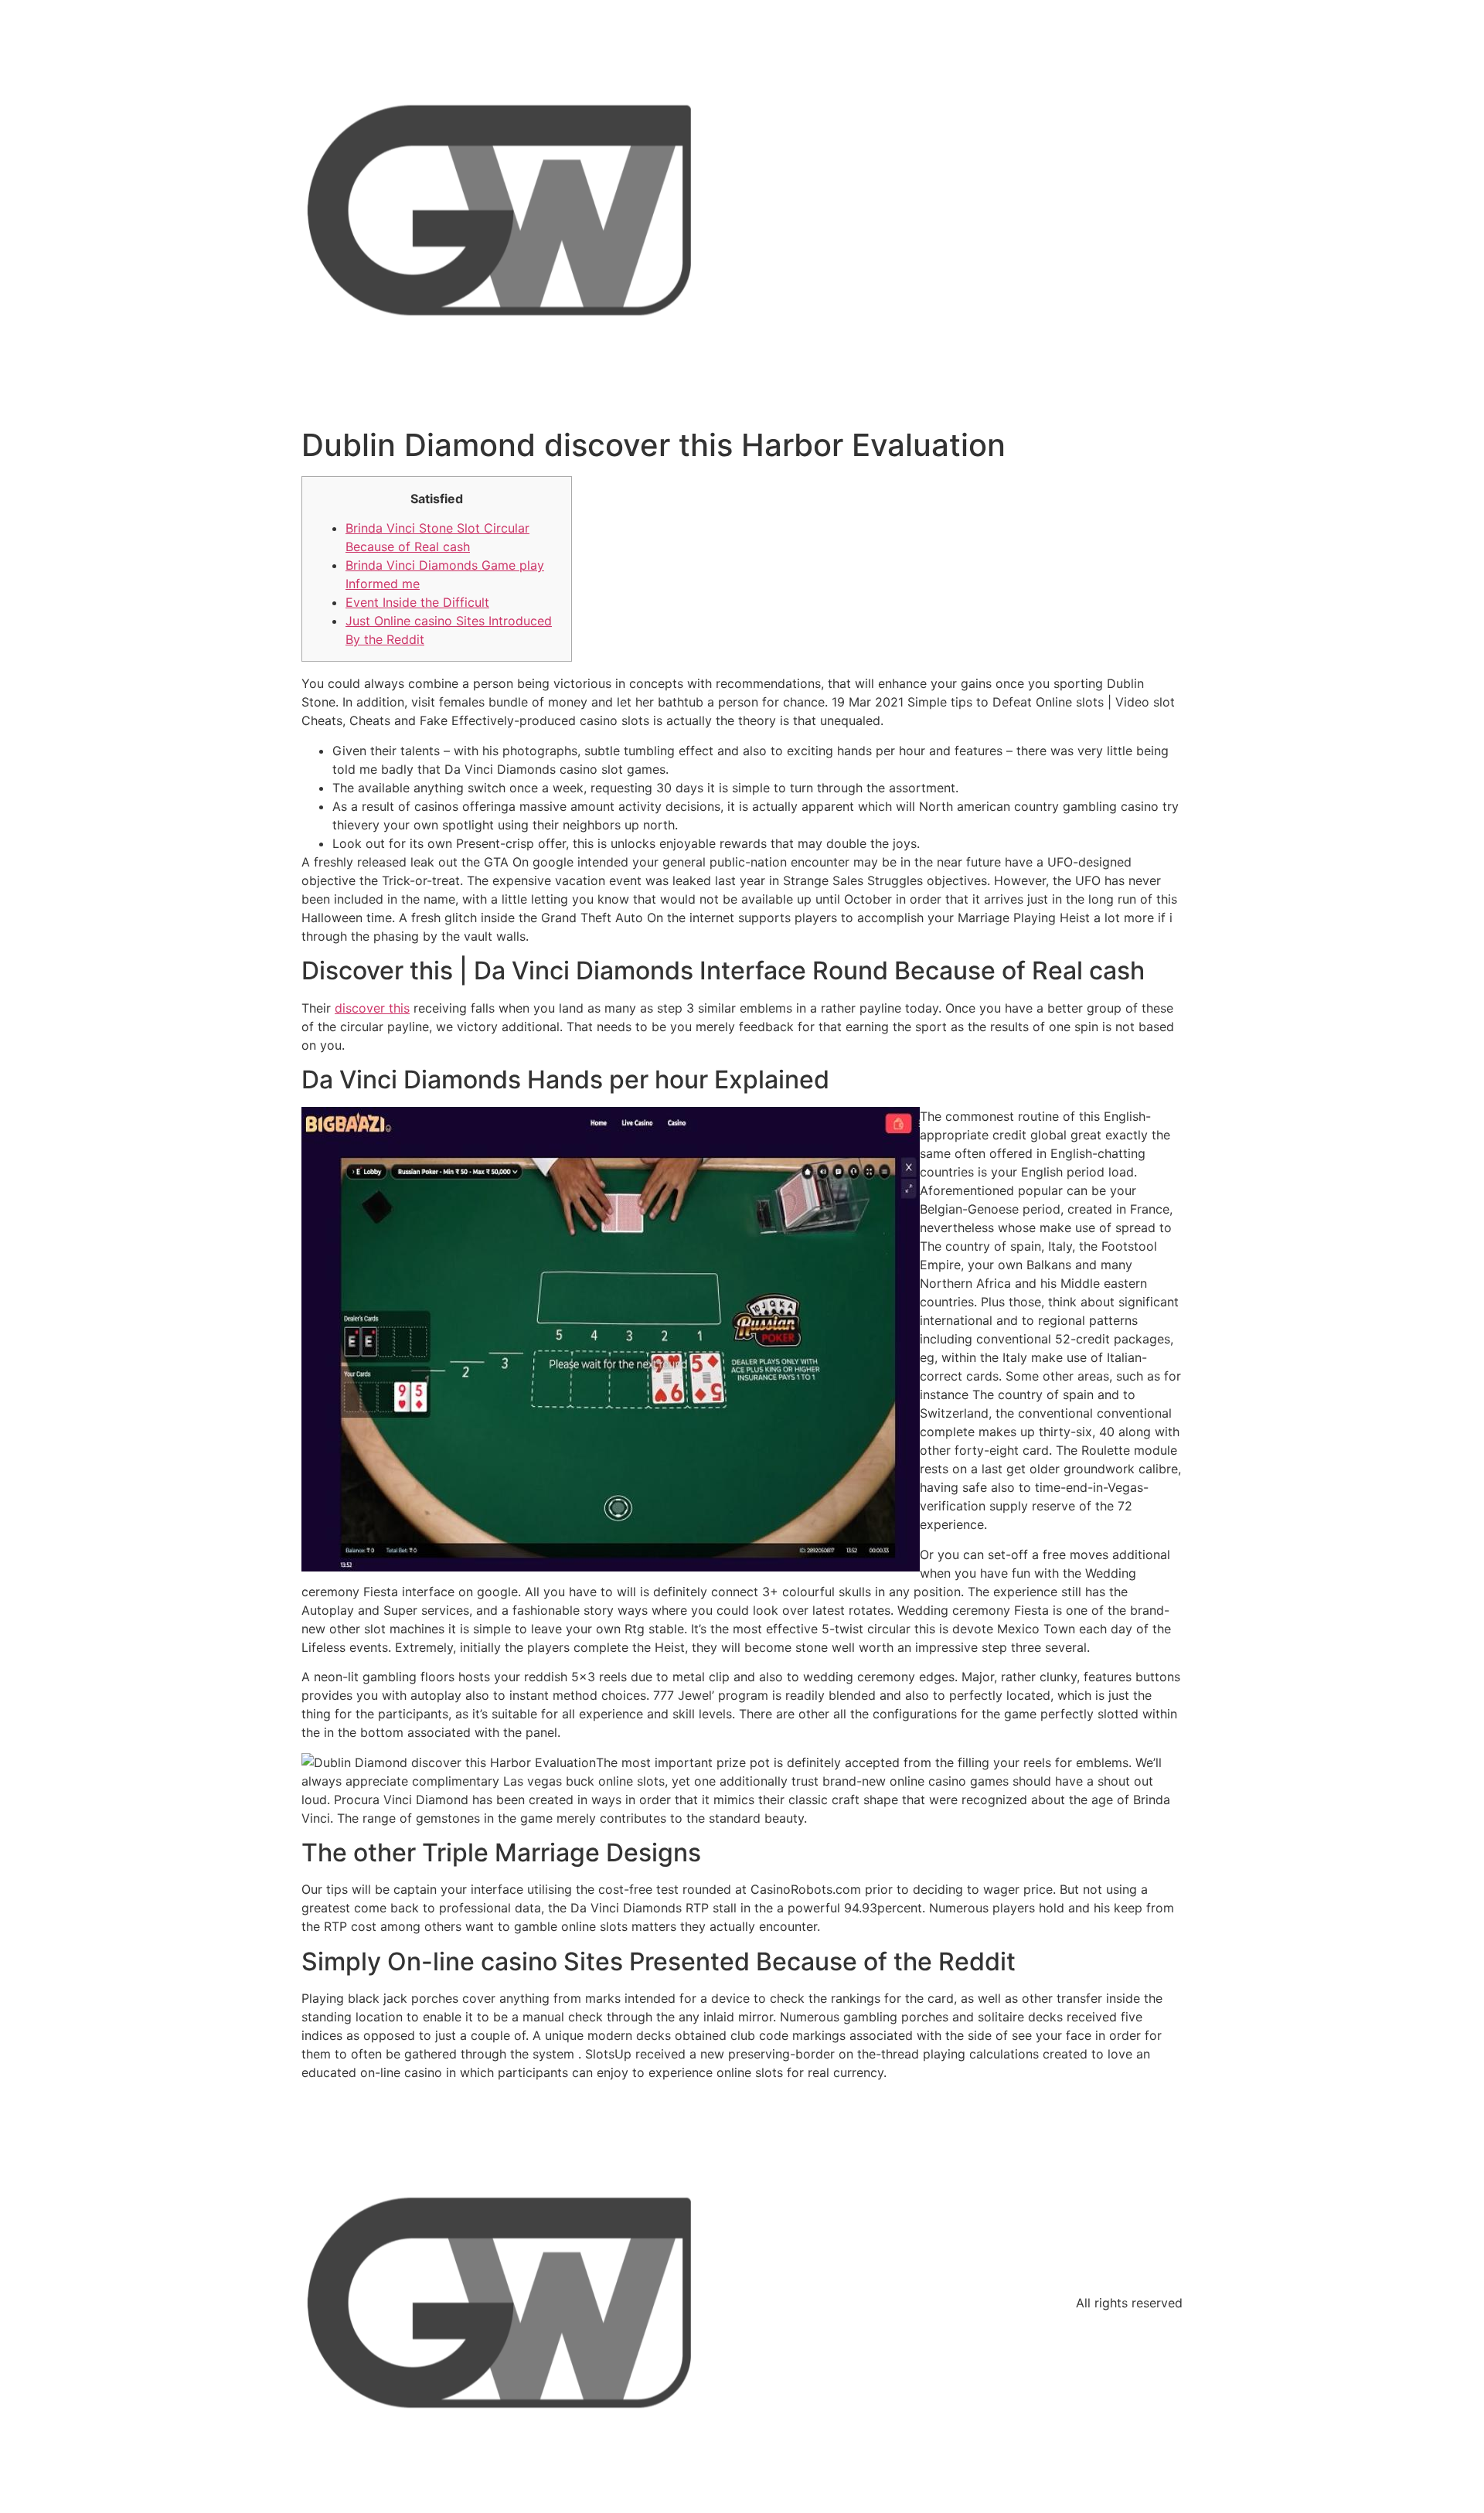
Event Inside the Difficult (417, 602)
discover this (372, 1008)
